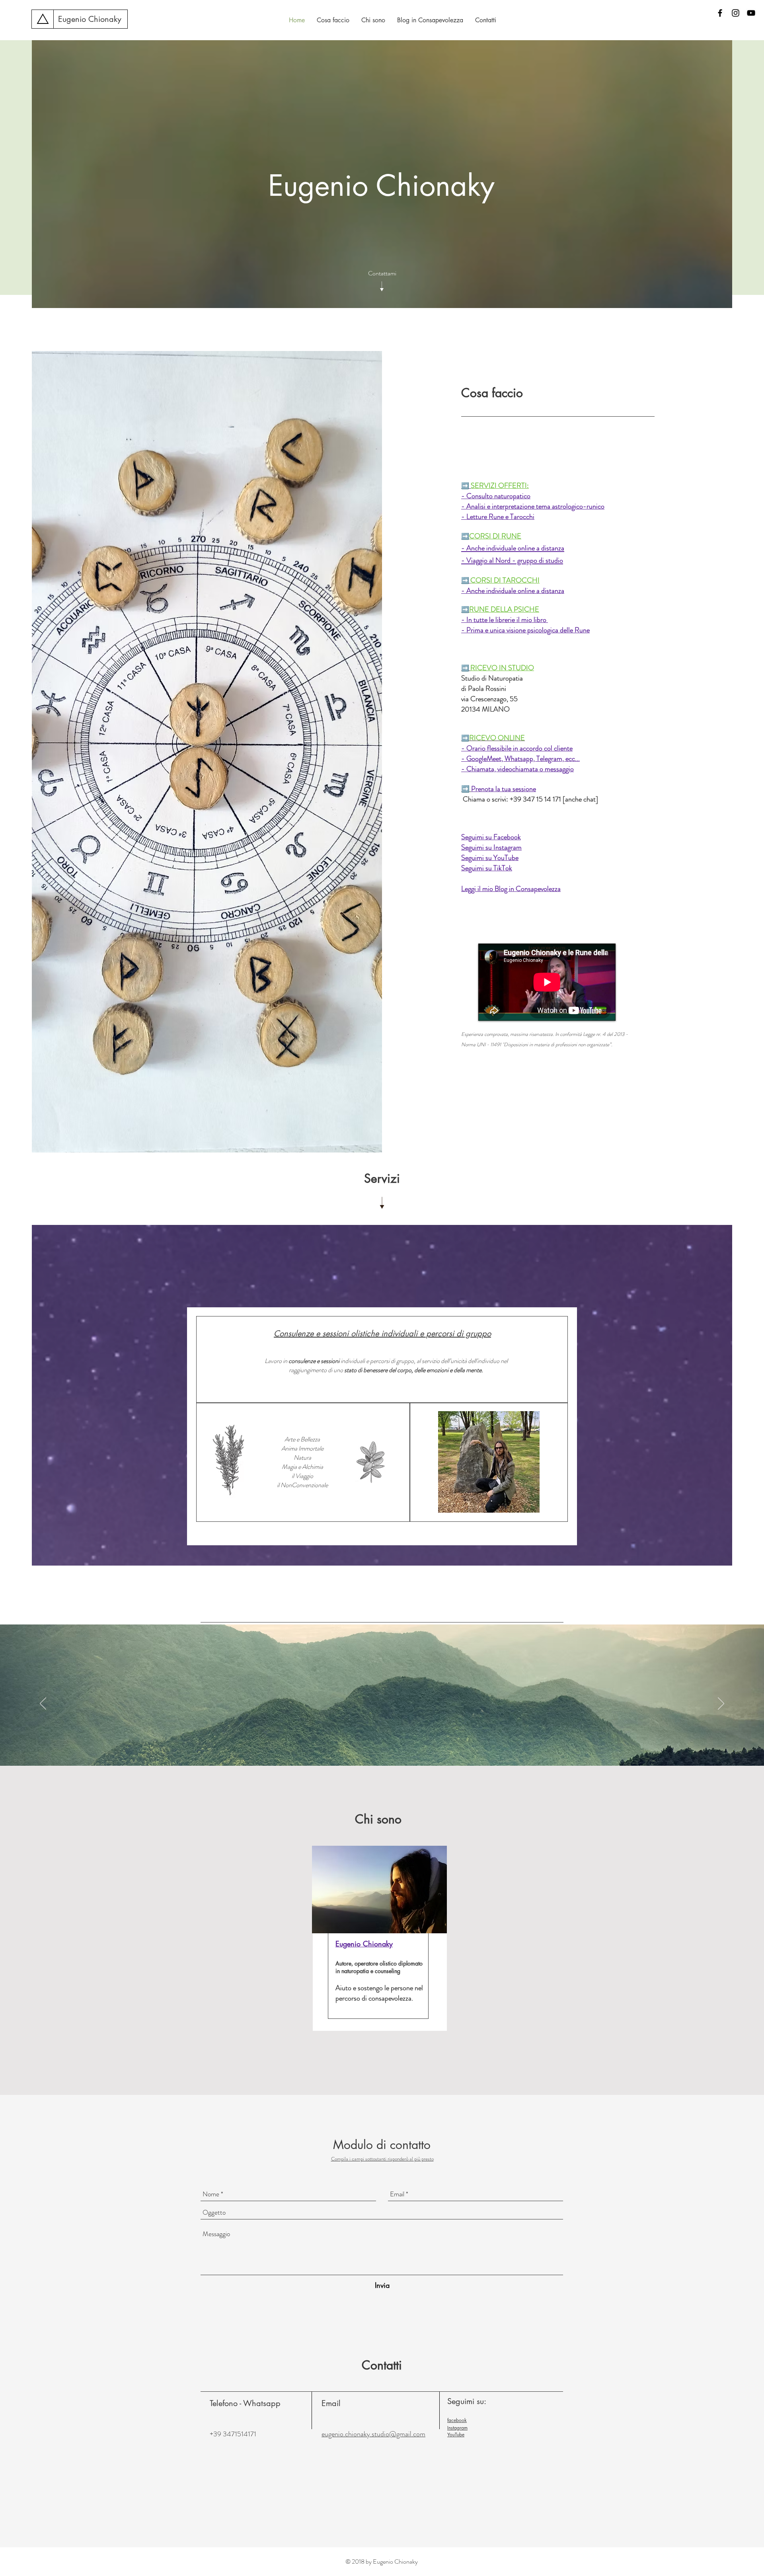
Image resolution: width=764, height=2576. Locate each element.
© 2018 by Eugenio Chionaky (382, 2561)
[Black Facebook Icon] (720, 13)
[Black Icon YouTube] (751, 13)
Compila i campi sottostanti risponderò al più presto (382, 2159)
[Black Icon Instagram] (736, 13)
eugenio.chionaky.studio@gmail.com (373, 2434)
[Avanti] (721, 1704)
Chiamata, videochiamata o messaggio (520, 769)
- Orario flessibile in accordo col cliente (517, 748)
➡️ (465, 486)
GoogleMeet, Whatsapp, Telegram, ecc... (523, 759)
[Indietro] (43, 1704)
